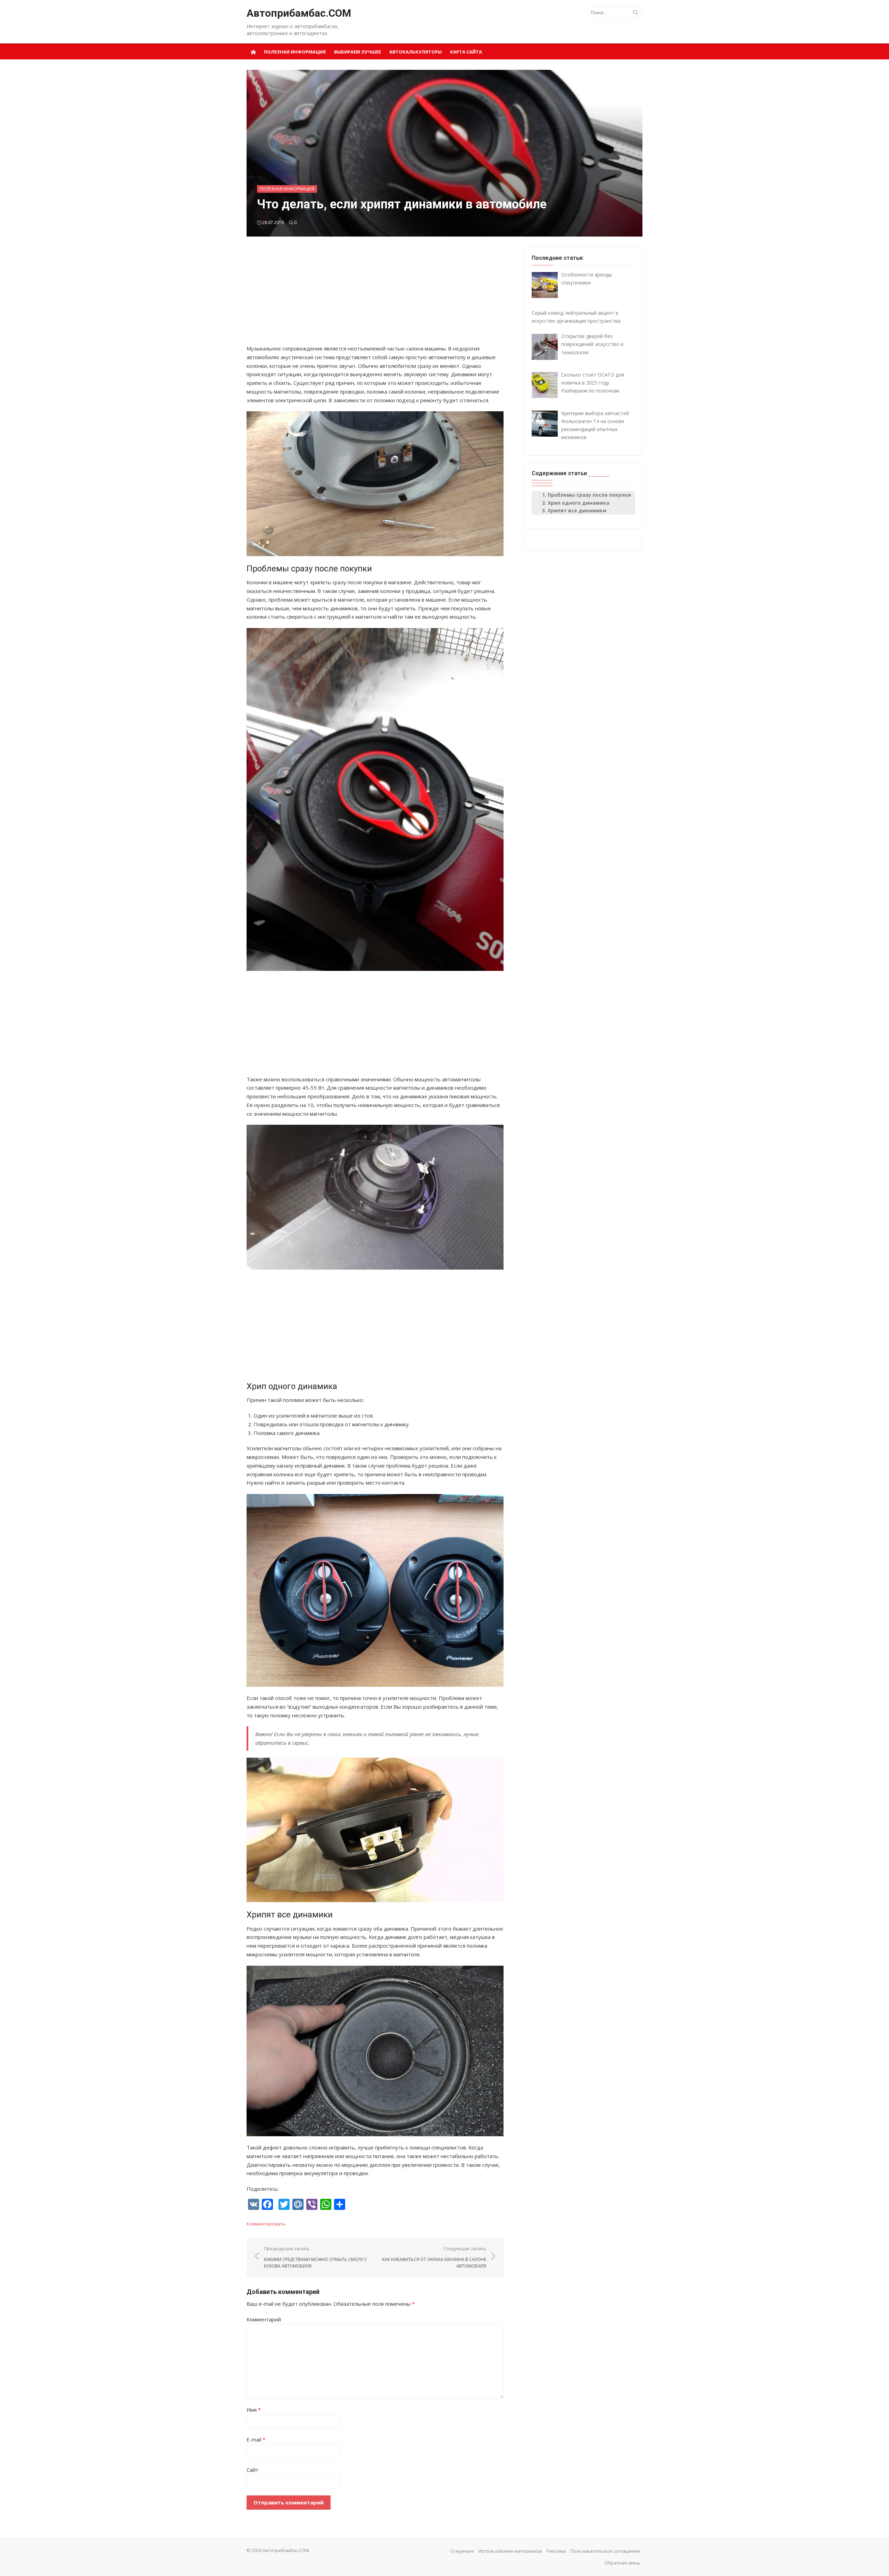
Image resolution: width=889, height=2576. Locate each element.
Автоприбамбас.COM (299, 13)
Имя (254, 2410)
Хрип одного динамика (579, 503)
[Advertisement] (375, 296)
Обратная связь (622, 2563)
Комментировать (266, 2224)
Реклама (556, 2551)
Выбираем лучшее (358, 52)
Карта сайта (466, 52)
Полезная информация (295, 52)
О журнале (462, 2551)
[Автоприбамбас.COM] (253, 51)
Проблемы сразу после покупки (589, 495)
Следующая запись (434, 2257)
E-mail (256, 2439)
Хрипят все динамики (577, 510)
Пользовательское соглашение (605, 2551)
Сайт (252, 2470)
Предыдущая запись (315, 2257)
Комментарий (264, 2319)
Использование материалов (510, 2551)
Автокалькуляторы (416, 52)
